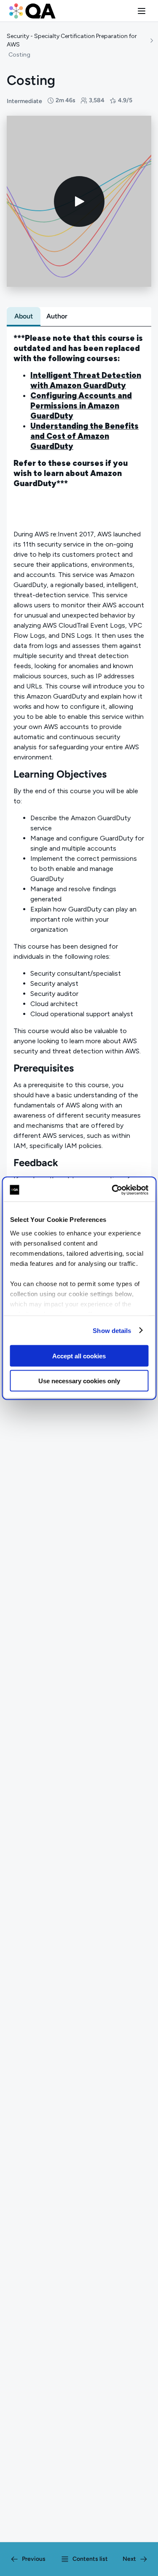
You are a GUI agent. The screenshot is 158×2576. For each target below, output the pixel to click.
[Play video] (79, 201)
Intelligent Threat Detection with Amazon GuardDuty (86, 380)
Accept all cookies (79, 1356)
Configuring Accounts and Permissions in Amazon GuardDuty (81, 406)
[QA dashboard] (32, 11)
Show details (112, 1330)
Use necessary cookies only (79, 1380)
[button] (142, 11)
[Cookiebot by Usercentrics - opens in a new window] (112, 1190)
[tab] (24, 316)
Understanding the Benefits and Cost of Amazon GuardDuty (84, 436)
